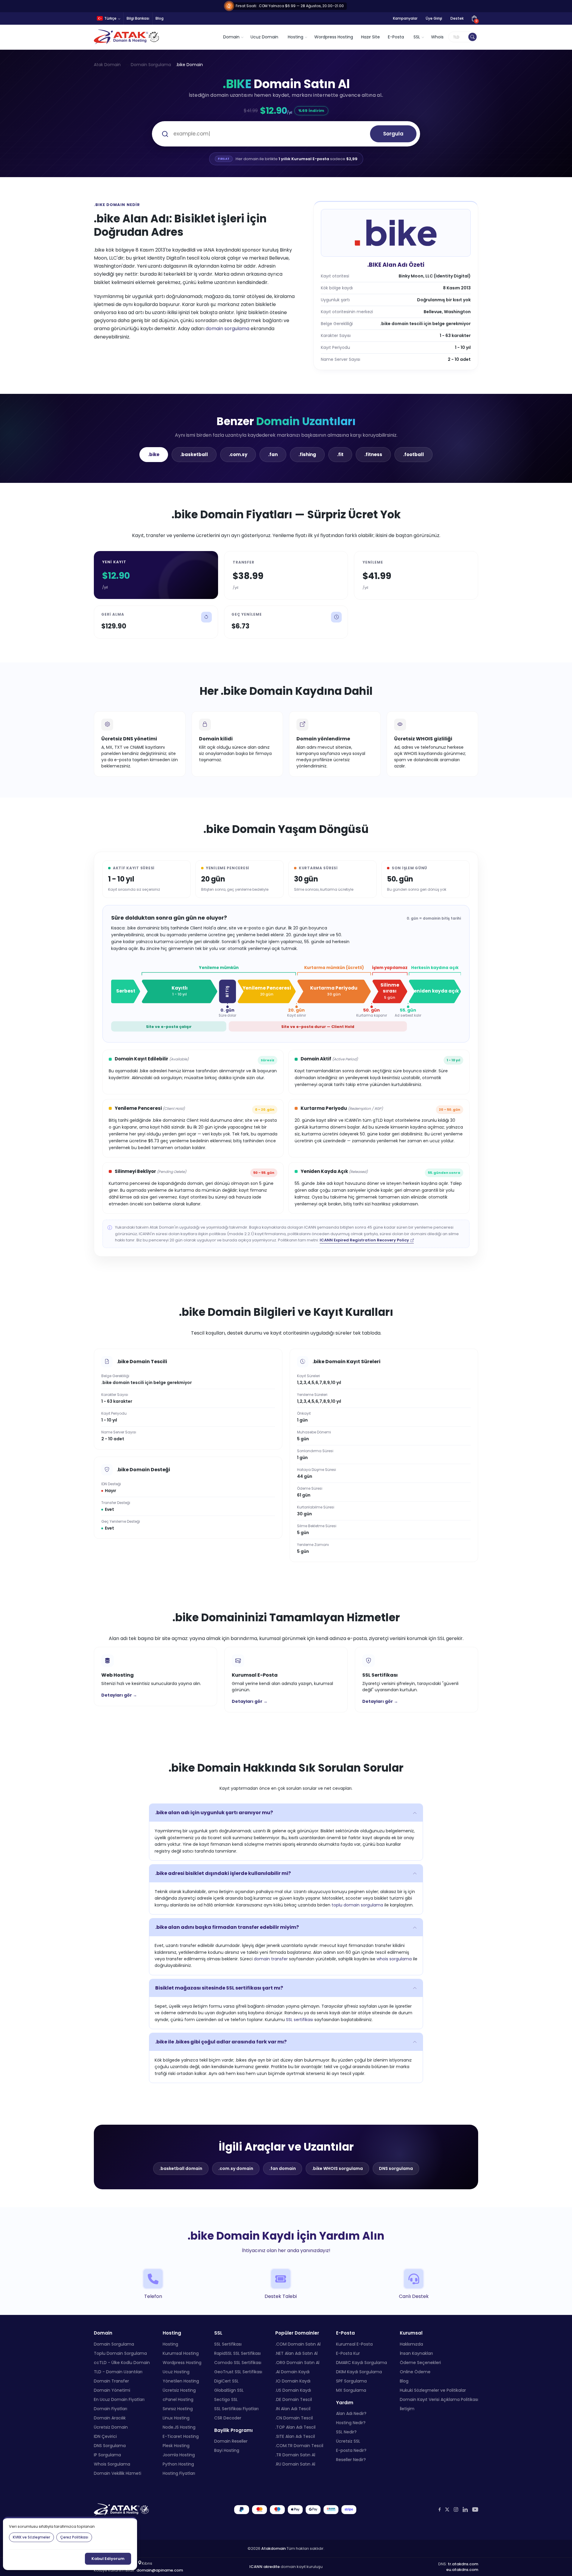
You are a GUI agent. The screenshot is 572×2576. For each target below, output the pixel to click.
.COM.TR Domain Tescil (299, 2446)
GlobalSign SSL (229, 2390)
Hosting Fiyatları (179, 2473)
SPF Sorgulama (351, 2381)
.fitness (373, 454)
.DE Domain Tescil (294, 2399)
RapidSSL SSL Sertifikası (237, 2353)
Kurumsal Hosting (181, 2353)
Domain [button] (231, 37)
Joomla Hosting (179, 2455)
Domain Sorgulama (151, 65)
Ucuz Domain (264, 37)
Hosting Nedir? (351, 2423)
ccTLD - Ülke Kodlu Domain (122, 2363)
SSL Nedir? (346, 2432)
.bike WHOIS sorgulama (337, 2168)
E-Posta (396, 37)
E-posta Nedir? (351, 2450)
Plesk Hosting (176, 2446)
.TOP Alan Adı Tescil (295, 2427)
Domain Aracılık (110, 2418)
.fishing (307, 454)
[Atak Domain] (127, 37)
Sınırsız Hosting (178, 2409)
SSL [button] (417, 37)
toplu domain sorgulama (357, 1905)
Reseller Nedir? (351, 2460)
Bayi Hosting (227, 2450)
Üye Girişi (434, 18)
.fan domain (283, 2168)
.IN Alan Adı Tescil (293, 2409)
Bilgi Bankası (138, 18)
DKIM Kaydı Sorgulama (359, 2372)
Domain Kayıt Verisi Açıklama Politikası (439, 2399)
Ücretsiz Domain (111, 2427)
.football (414, 454)
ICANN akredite (265, 2567)
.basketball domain (181, 2168)
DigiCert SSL (226, 2381)
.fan (273, 454)
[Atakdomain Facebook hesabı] (440, 2509)
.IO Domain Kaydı (293, 2381)
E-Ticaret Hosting (181, 2436)
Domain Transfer (111, 2381)
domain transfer (271, 1959)
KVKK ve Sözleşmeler (31, 2537)
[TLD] (472, 37)
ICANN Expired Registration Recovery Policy (364, 1240)
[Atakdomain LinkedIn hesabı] (465, 2509)
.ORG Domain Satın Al (297, 2363)
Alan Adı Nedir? (351, 2413)
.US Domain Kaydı (293, 2390)
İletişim (407, 2409)
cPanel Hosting (178, 2399)
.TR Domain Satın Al (295, 2455)
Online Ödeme (415, 2372)
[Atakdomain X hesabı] (447, 2509)
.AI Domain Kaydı (292, 2372)
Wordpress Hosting (334, 37)
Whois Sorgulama (112, 2464)
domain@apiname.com (160, 2570)
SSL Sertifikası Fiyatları (236, 2409)
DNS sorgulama (396, 2168)
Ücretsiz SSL (348, 2441)
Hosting (170, 2344)
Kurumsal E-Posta (354, 2344)
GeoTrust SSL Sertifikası (238, 2372)
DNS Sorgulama (110, 2446)
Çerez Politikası (74, 2537)
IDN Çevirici (105, 2436)
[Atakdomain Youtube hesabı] (475, 2510)
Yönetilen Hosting (181, 2381)
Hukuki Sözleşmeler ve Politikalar (433, 2390)
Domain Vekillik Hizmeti (118, 2473)
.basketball (194, 454)
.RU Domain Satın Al (295, 2464)
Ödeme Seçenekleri (420, 2363)
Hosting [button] (296, 37)
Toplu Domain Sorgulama (120, 2353)
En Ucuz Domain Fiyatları (119, 2399)
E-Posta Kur (348, 2353)
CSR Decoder (228, 2418)
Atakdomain (273, 2548)
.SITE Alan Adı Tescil (295, 2436)
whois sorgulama (394, 1959)
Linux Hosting (176, 2418)
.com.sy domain (236, 2168)
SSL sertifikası (300, 2020)
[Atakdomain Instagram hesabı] (456, 2509)
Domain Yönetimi (112, 2390)
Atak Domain (107, 65)
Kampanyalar (405, 18)
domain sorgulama (227, 329)
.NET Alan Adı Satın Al (296, 2353)
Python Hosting (178, 2464)
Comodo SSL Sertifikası (238, 2363)
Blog (160, 18)
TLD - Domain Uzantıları (118, 2372)
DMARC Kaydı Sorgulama (362, 2363)
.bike (154, 454)
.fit (340, 454)
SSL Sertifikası (228, 2344)
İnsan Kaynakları (416, 2353)
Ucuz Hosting (176, 2372)
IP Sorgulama (107, 2455)
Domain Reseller (231, 2441)
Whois (437, 37)
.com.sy (238, 454)
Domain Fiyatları (111, 2409)
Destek (457, 18)
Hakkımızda (411, 2344)
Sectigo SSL (226, 2399)
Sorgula (393, 134)
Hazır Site (370, 37)
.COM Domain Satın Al (298, 2344)
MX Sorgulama (351, 2390)
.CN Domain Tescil (294, 2418)
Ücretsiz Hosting (179, 2390)
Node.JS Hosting (179, 2427)
